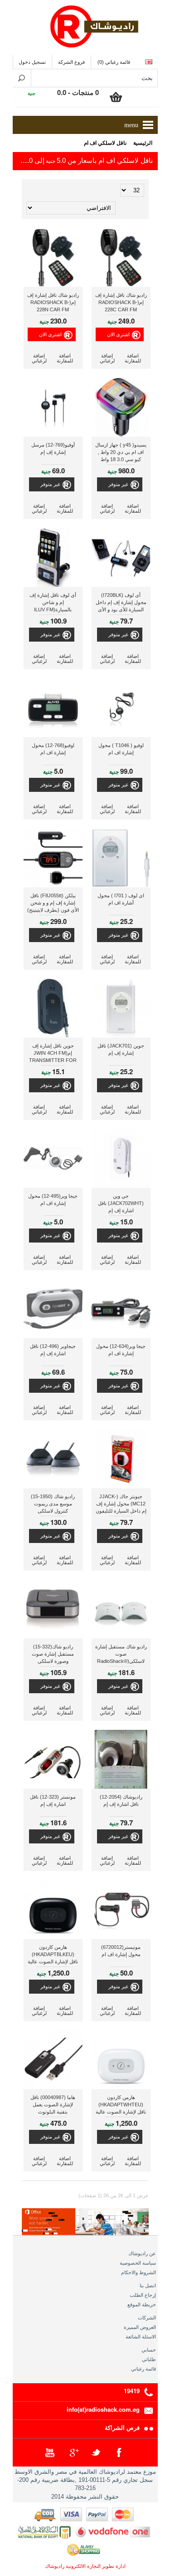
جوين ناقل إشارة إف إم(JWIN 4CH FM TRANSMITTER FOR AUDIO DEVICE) (53, 1054)
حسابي (149, 2350)
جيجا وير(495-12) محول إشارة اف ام (53, 1200)
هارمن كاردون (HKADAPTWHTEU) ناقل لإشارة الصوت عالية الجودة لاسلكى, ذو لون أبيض (121, 2106)
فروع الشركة (71, 62)
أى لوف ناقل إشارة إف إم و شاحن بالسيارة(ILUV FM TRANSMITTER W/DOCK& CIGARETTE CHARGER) (53, 603)
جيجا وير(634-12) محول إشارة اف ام (121, 1350)
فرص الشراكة (122, 2427)
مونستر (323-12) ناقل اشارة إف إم (53, 1800)
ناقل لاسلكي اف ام (105, 143)
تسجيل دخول (32, 62)
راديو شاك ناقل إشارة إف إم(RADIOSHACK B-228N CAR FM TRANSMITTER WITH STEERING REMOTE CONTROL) (53, 303)
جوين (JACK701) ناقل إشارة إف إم (121, 1049)
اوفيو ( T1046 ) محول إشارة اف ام (121, 749)
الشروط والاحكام (138, 2272)
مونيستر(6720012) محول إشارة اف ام (121, 1951)
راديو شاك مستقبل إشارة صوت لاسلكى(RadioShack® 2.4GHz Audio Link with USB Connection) (121, 1655)
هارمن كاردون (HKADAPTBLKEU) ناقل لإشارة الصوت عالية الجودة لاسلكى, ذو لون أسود (53, 1955)
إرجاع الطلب (143, 2295)
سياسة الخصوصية (138, 2263)
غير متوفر (118, 484)
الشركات (147, 2318)
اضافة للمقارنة (133, 358)
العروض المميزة (140, 2327)
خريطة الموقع (142, 2305)
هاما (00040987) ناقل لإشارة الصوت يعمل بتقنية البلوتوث (53, 2105)
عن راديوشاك (142, 2253)
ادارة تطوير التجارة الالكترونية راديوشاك (85, 2566)
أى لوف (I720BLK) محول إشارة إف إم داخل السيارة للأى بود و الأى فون (121, 603)
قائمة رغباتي (143, 2369)
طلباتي (149, 2359)
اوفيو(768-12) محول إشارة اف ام (53, 749)
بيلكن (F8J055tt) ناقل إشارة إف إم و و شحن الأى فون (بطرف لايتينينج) (53, 903)
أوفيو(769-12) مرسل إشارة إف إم (53, 448)
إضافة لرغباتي (107, 358)
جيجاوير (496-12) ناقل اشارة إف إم (53, 1350)
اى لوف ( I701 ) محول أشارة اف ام (121, 899)
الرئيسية (143, 143)
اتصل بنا (148, 2286)
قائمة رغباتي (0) (114, 62)
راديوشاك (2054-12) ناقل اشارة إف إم (121, 1800)
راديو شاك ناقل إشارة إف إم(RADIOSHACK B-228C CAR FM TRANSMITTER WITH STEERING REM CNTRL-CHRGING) (121, 303)
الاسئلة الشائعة (141, 2337)
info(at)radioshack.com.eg (103, 2409)
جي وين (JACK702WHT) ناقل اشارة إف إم (121, 1203)
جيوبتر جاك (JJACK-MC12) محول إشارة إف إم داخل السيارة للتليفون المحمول (121, 1505)
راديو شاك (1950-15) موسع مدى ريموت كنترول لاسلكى (53, 1504)
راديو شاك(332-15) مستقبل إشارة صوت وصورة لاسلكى (53, 1654)
